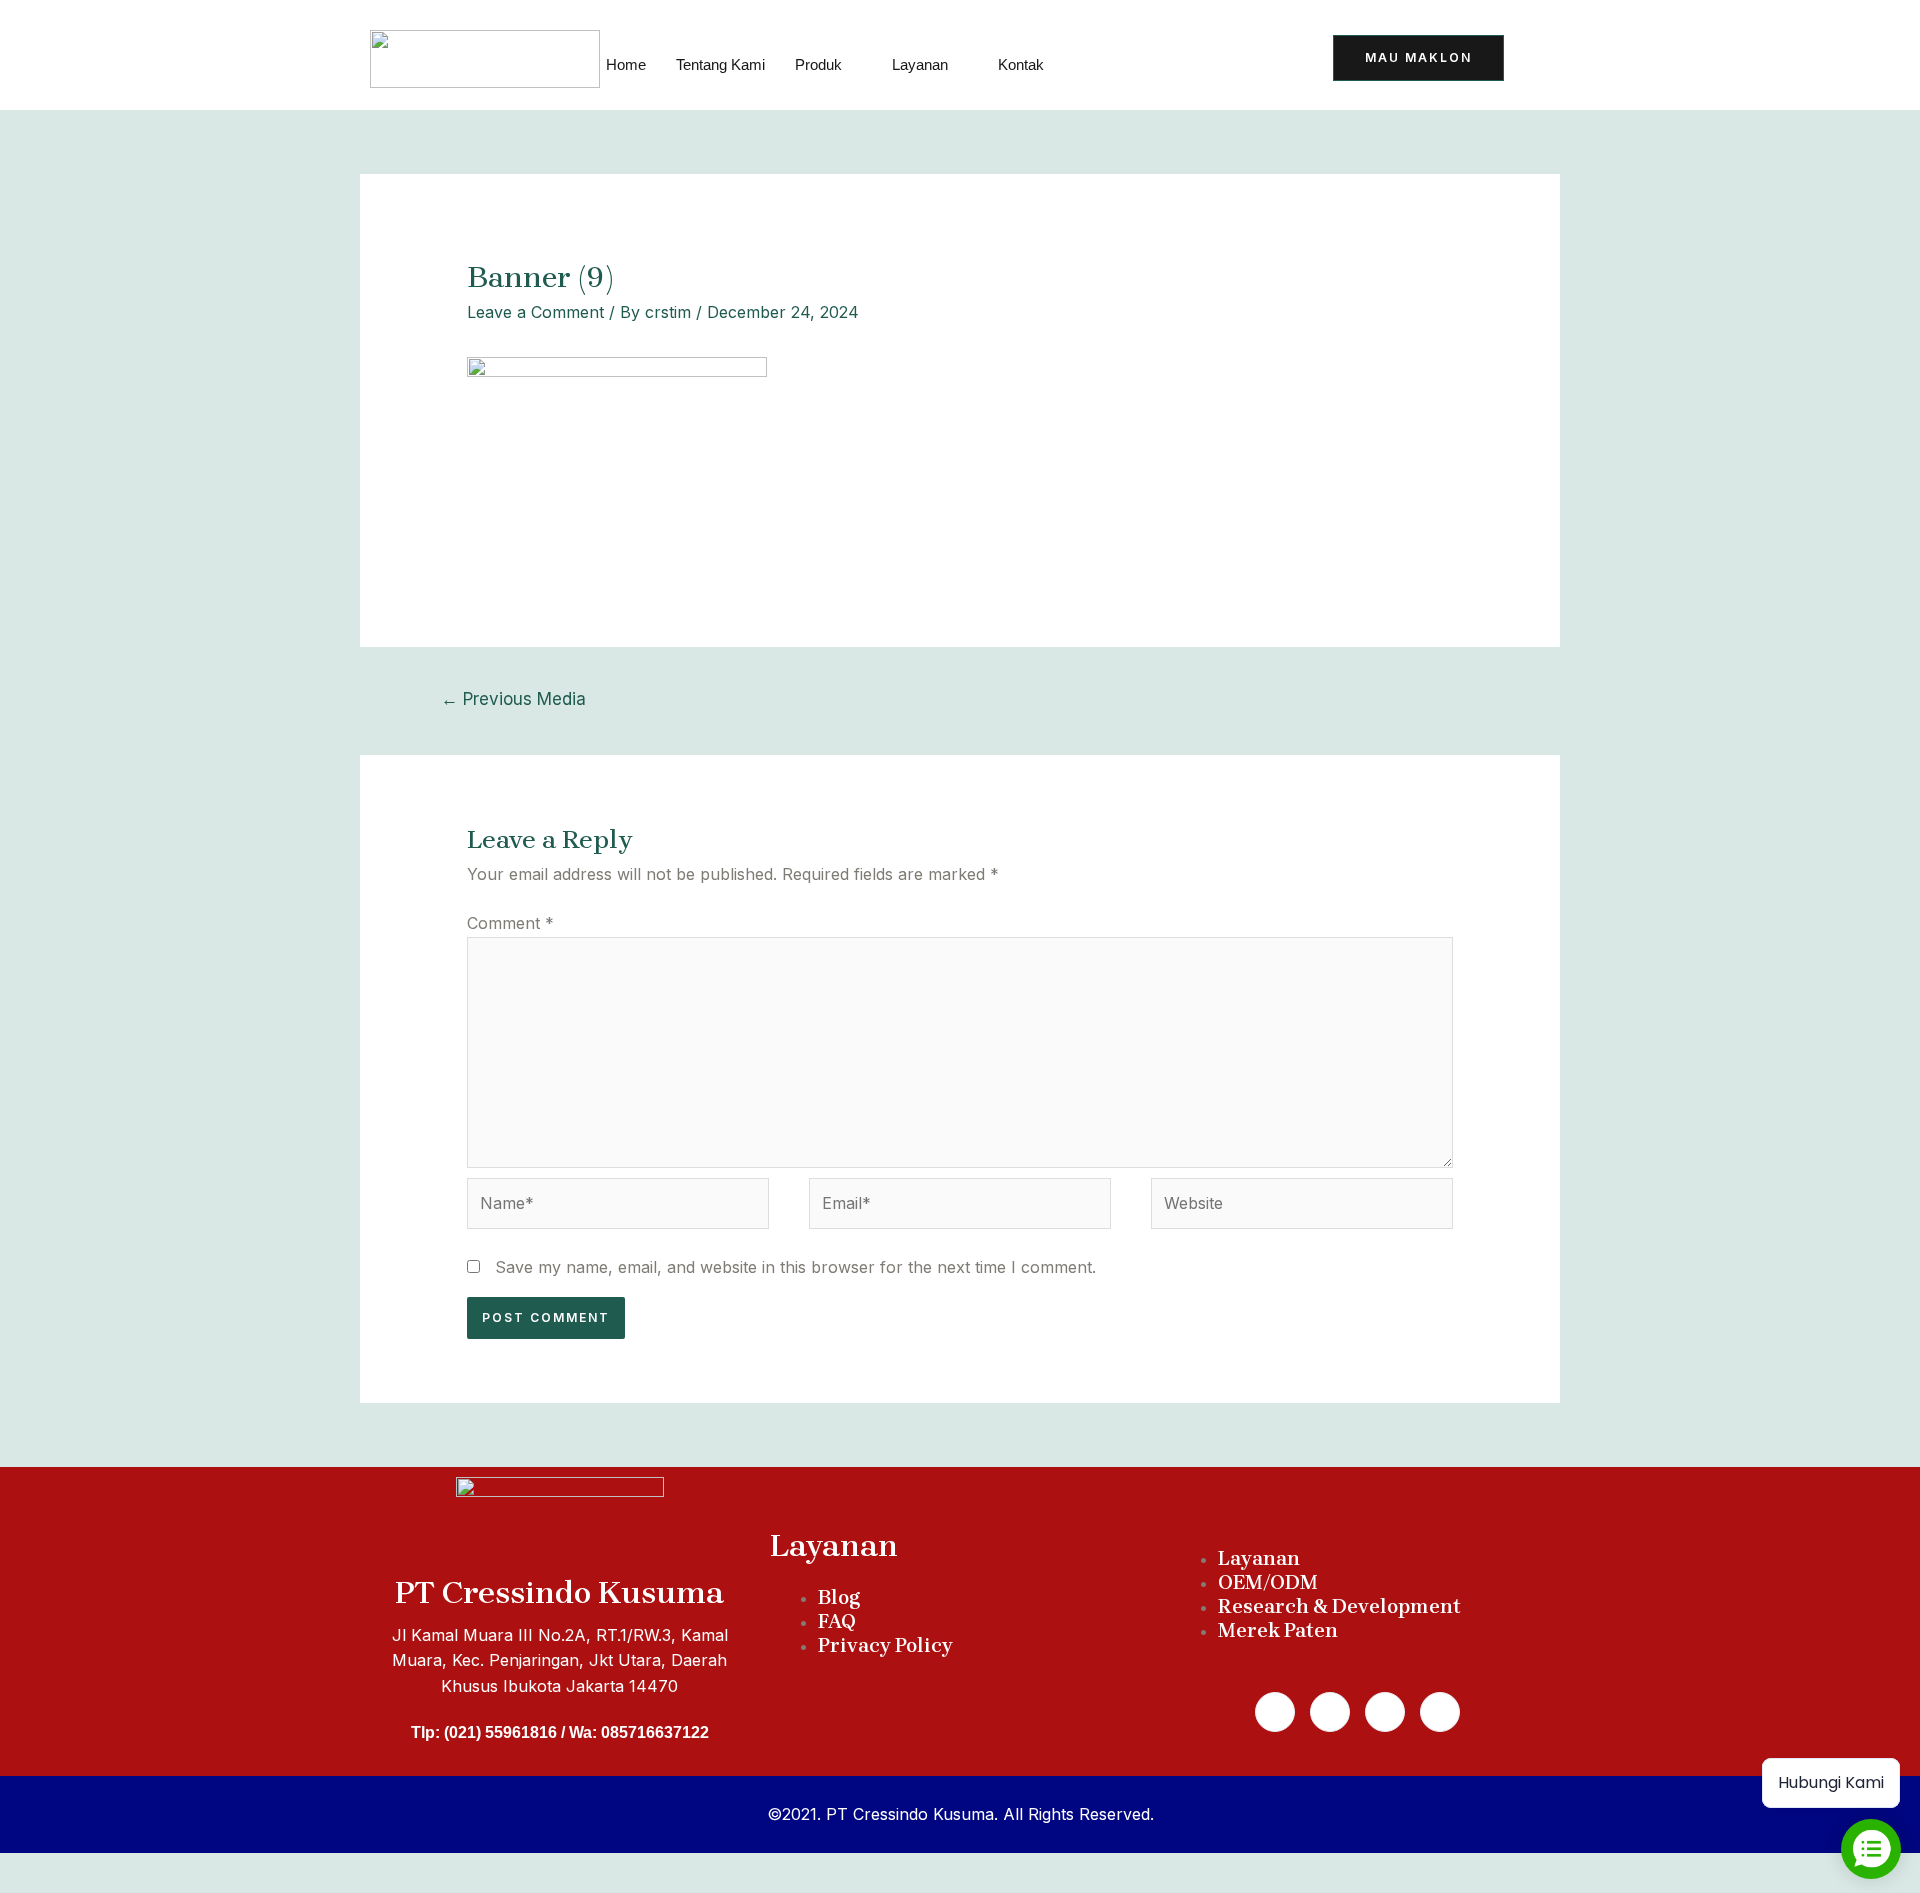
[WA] (1170, 60)
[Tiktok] (1121, 60)
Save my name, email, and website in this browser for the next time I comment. (795, 1267)
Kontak (1021, 64)
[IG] (1268, 60)
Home (626, 64)
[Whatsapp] (1330, 1712)
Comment (510, 923)
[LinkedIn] (1219, 60)
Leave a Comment (535, 312)
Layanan (920, 64)
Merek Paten (1278, 1630)
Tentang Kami (720, 64)
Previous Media (513, 698)
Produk (818, 64)
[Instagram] (1385, 1712)
